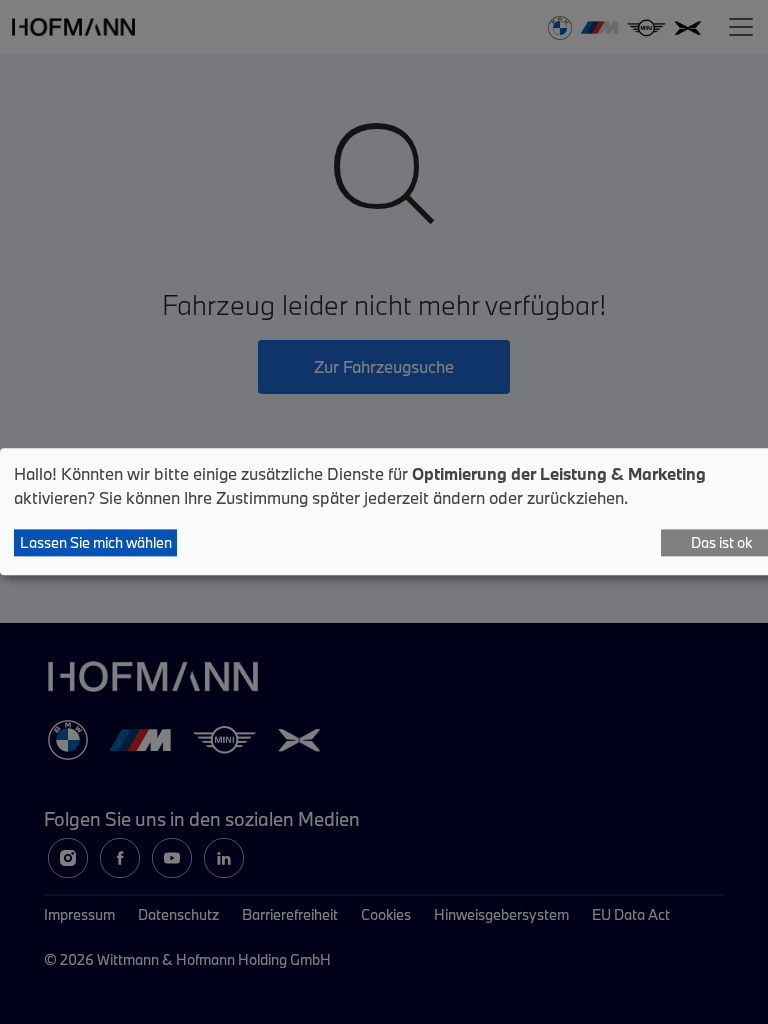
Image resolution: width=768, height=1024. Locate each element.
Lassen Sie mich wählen (96, 542)
